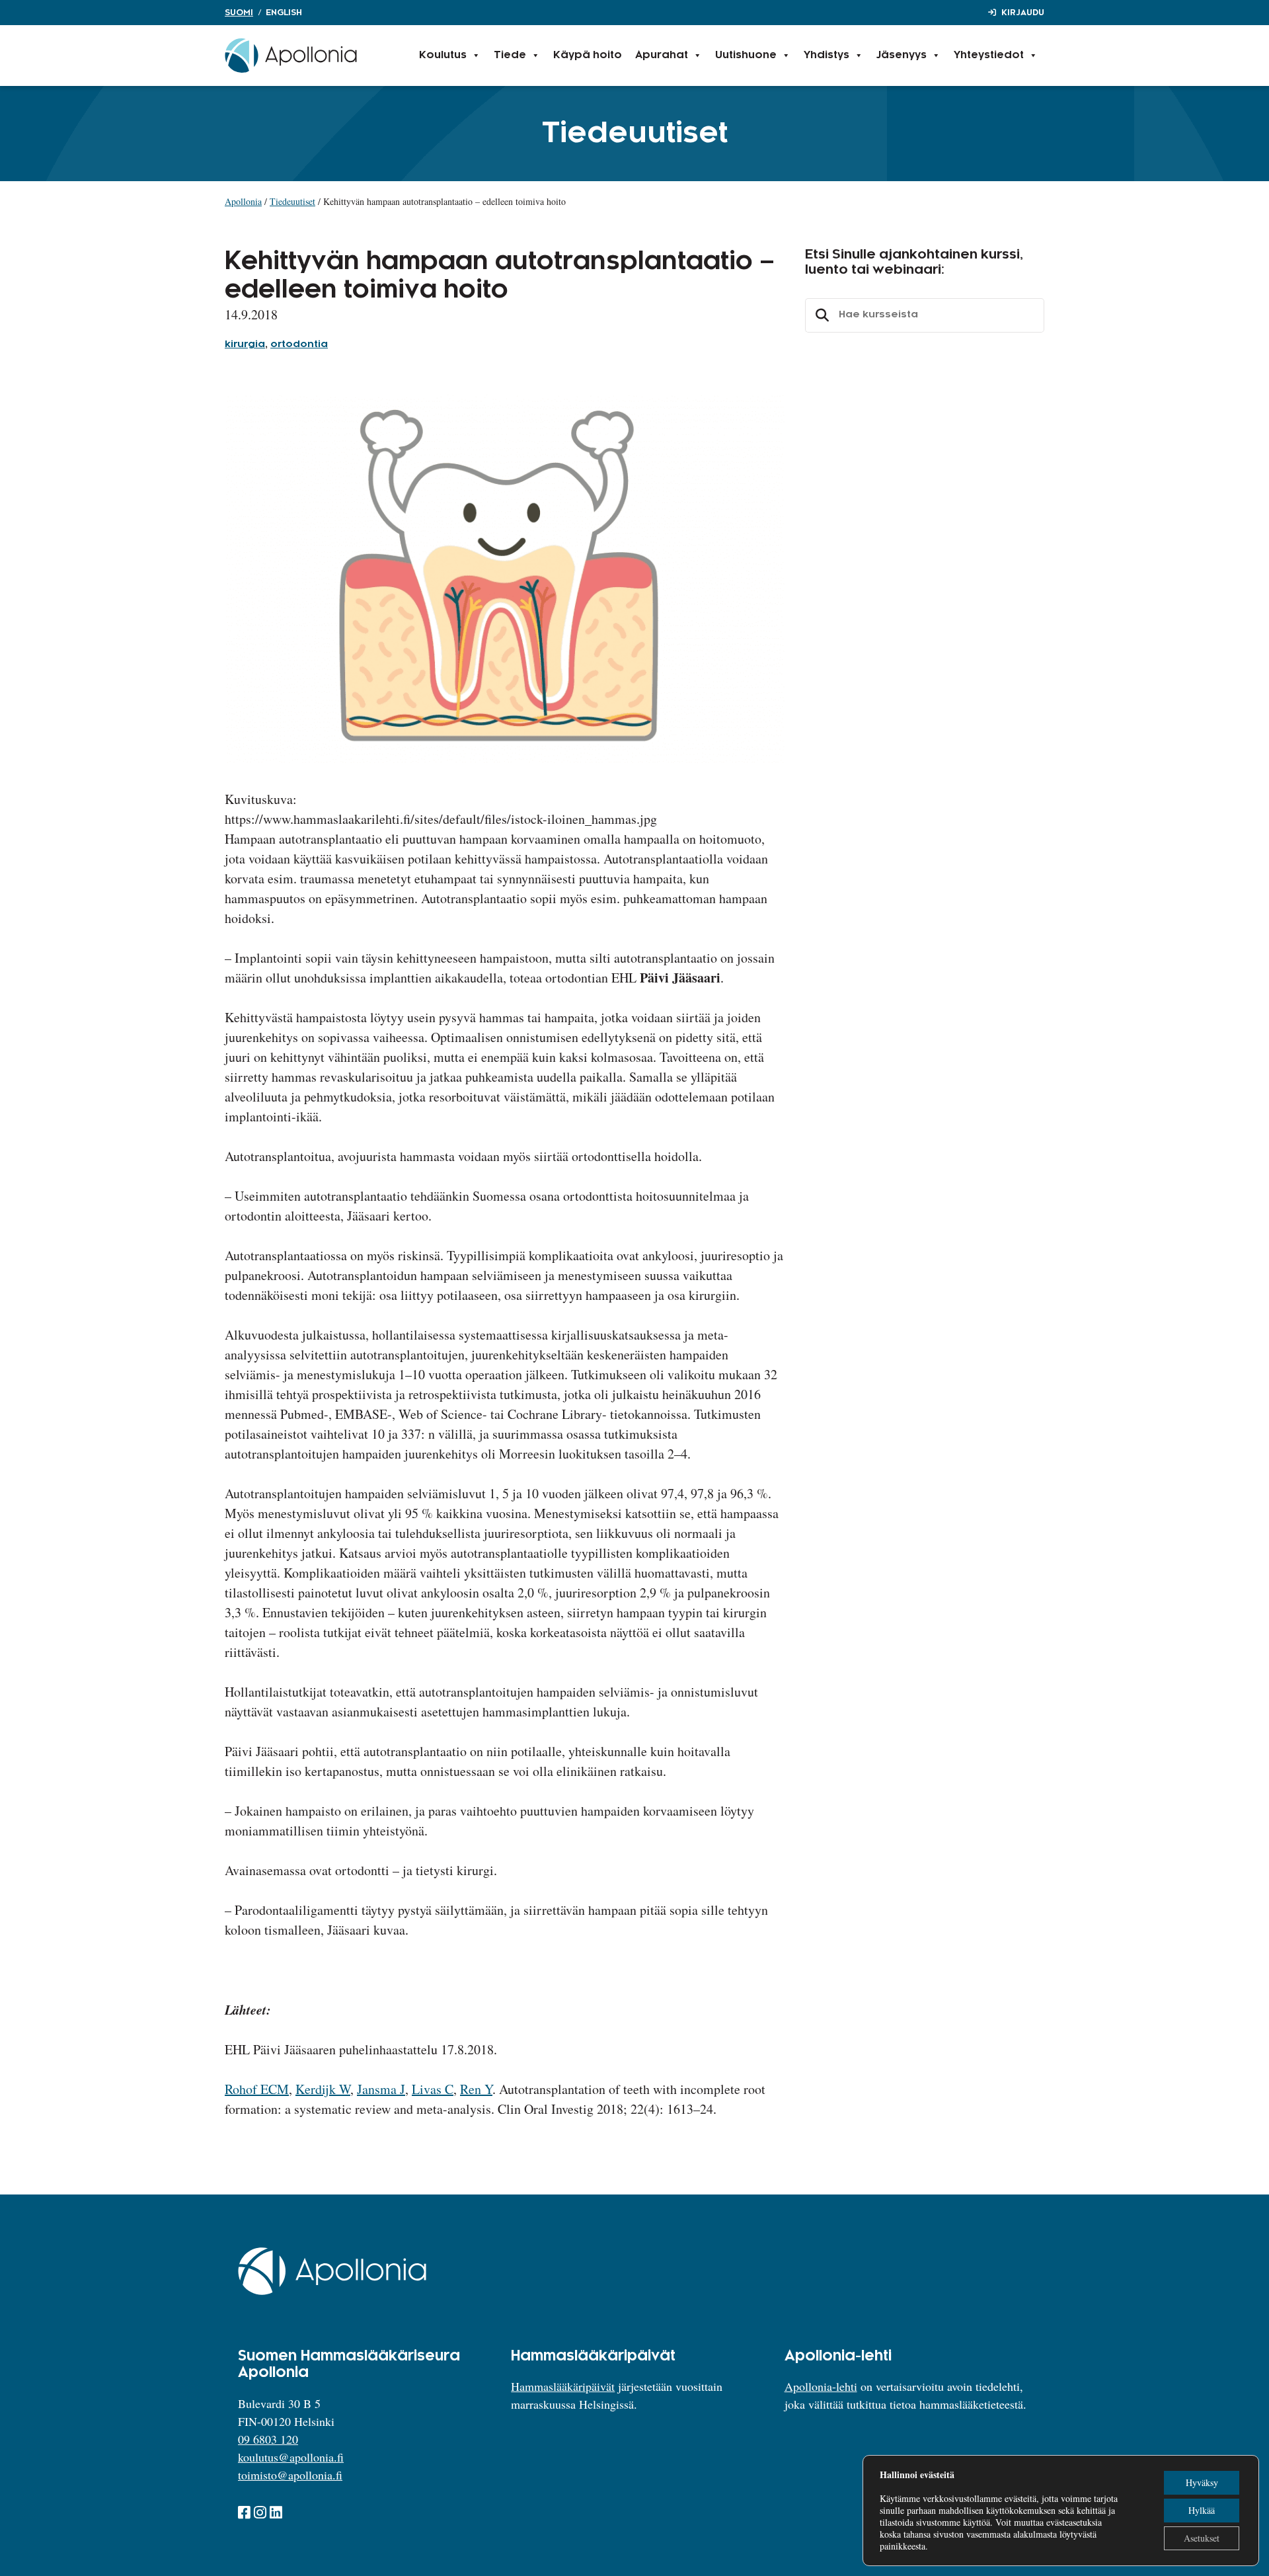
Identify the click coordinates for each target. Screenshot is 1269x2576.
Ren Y (476, 2089)
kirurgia (245, 344)
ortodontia (299, 344)
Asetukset (1202, 2538)
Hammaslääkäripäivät (563, 2386)
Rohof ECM (257, 2089)
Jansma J (381, 2089)
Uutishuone (746, 55)
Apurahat (662, 55)
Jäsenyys (902, 55)
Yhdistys (827, 55)
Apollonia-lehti (821, 2386)
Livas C (433, 2089)
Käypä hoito (588, 55)
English (284, 13)
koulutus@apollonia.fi (291, 2457)
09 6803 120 (268, 2439)
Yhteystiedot (989, 55)
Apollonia (243, 201)
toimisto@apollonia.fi (290, 2475)
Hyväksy (1202, 2482)
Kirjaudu (1023, 13)
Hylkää (1202, 2510)
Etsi (820, 315)
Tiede (510, 55)
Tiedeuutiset (292, 201)
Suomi (239, 13)
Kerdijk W (323, 2089)
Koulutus (443, 55)
